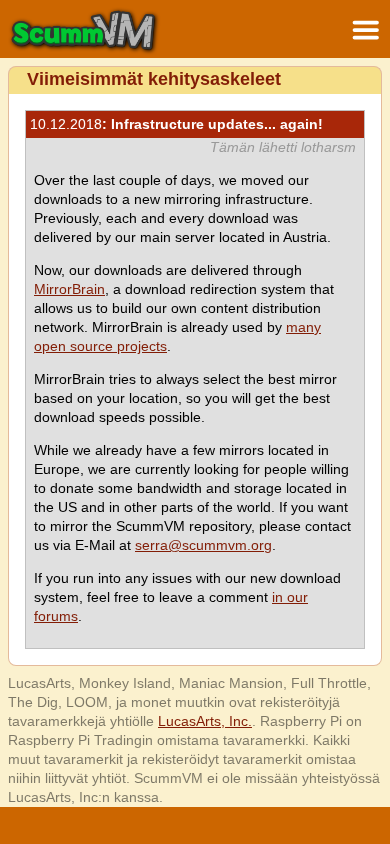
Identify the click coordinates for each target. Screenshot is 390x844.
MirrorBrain (69, 289)
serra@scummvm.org (203, 545)
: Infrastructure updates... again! (176, 124)
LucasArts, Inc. (205, 721)
